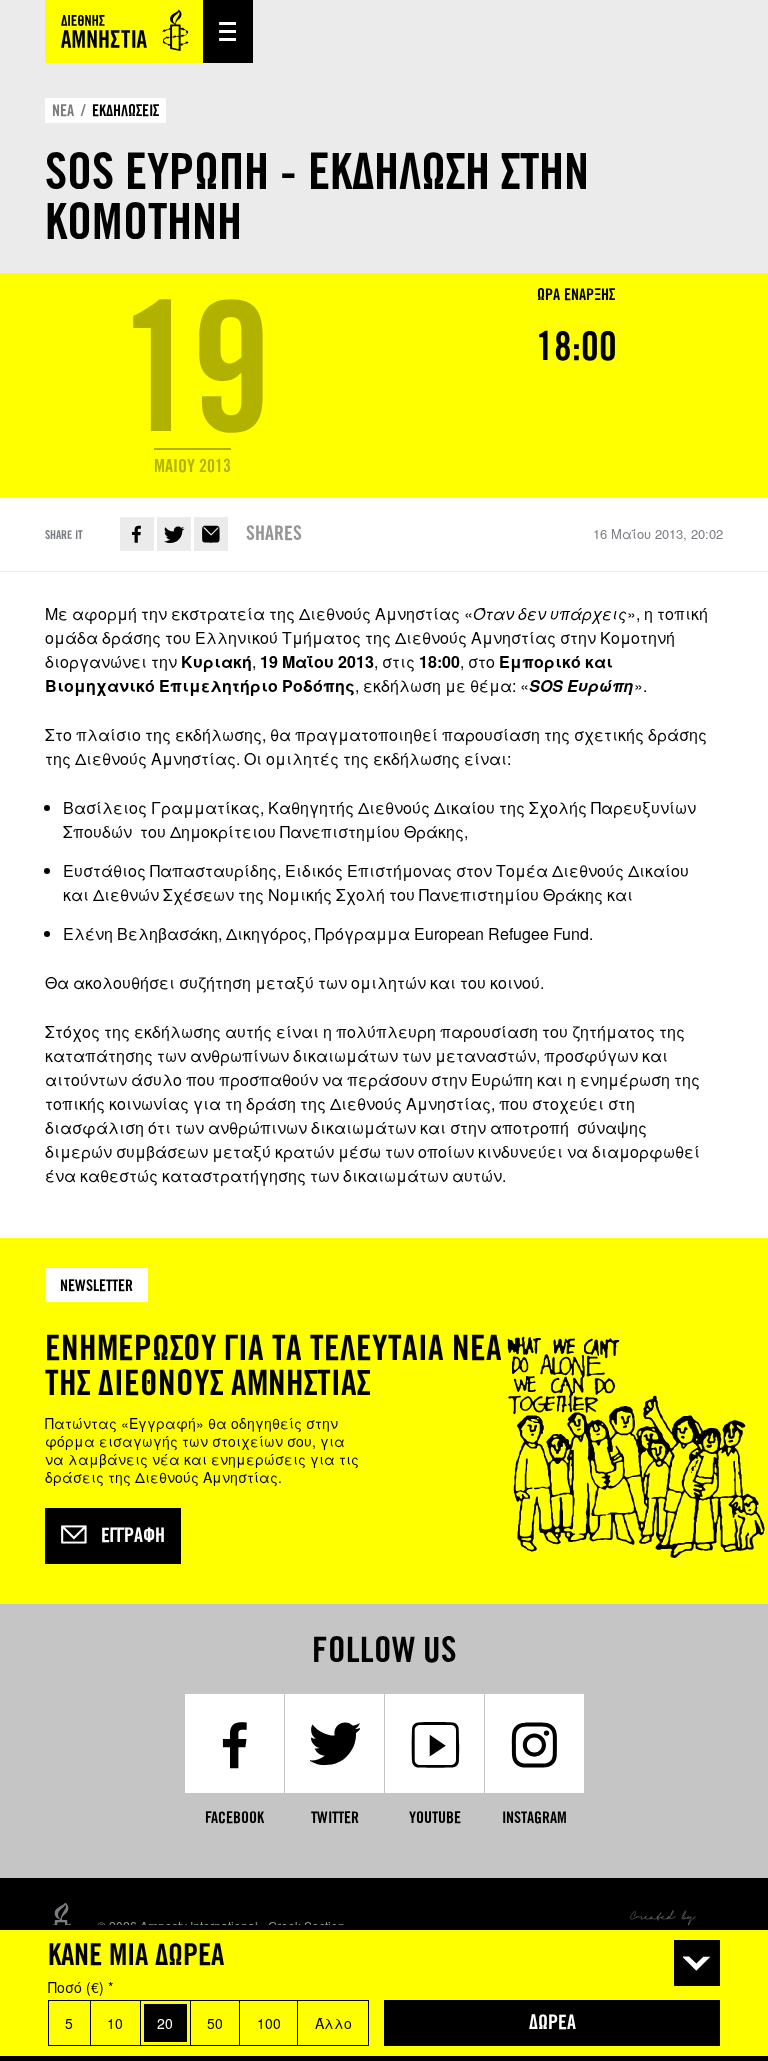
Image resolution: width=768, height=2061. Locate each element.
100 (269, 2023)
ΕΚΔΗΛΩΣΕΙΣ (125, 110)
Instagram (534, 1817)
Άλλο (333, 2023)
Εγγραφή (133, 1536)
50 (215, 2023)
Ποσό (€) (80, 1987)
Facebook (137, 534)
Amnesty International (124, 31)
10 (115, 2023)
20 (165, 2023)
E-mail (211, 534)
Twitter (174, 534)
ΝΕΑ (63, 110)
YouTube (435, 1817)
